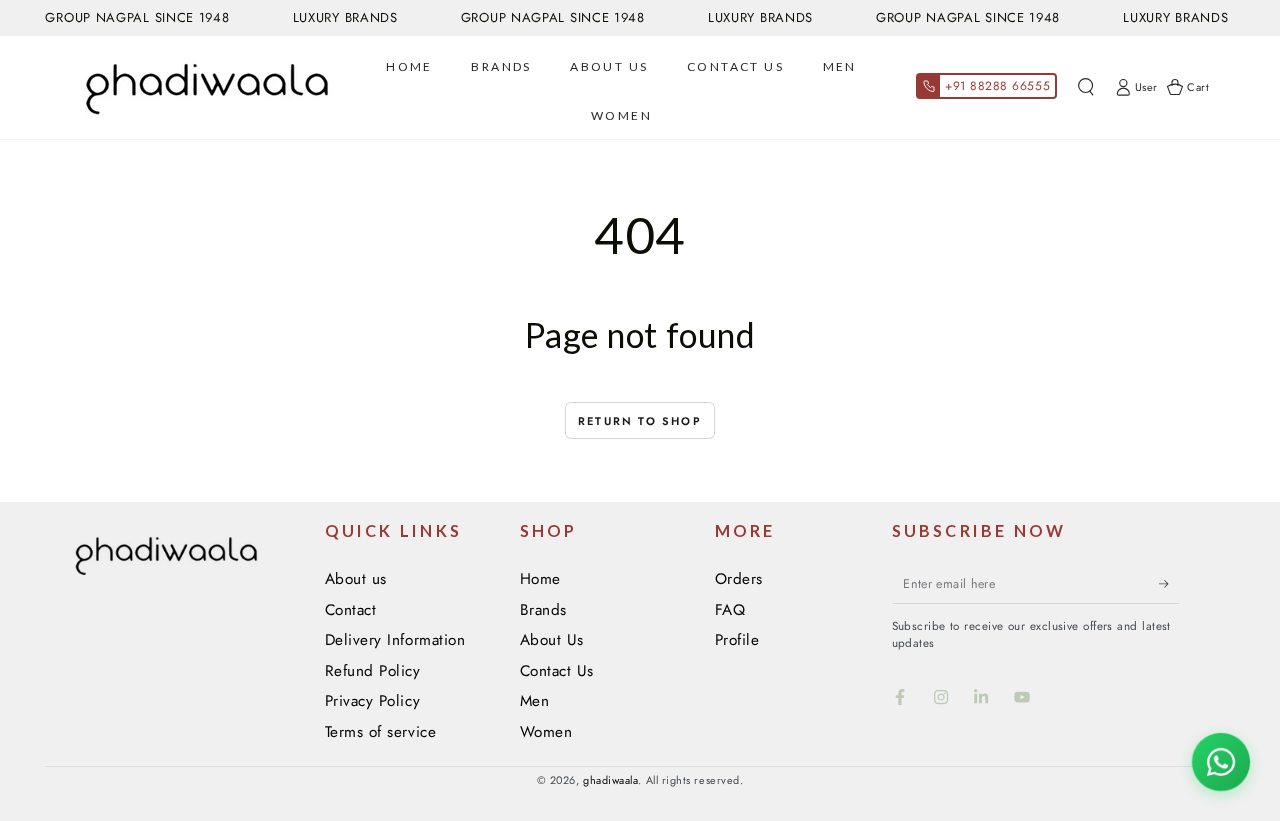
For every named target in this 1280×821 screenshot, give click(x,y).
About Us (552, 640)
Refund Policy (373, 671)
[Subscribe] (1169, 584)
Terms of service (381, 732)
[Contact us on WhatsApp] (1221, 762)
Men (535, 701)
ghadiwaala (610, 780)
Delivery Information (395, 640)
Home (540, 579)
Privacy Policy (373, 701)
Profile (737, 640)
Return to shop (640, 421)
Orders (739, 579)
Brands (543, 610)
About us (356, 579)
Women (546, 732)
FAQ (730, 610)
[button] (1085, 88)
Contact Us (557, 671)
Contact (351, 610)
